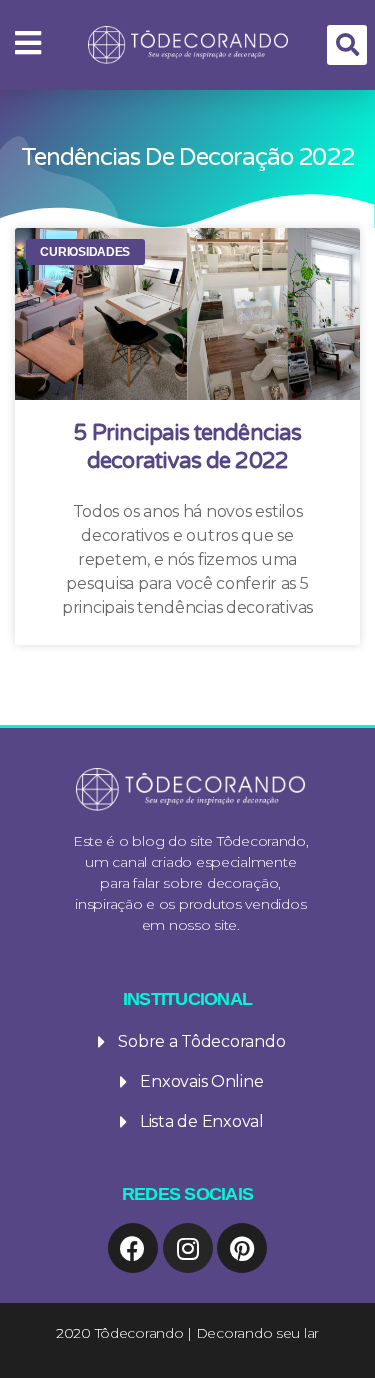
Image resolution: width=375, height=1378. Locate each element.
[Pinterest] (242, 1248)
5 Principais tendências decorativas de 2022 (187, 447)
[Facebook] (133, 1248)
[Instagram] (188, 1248)
